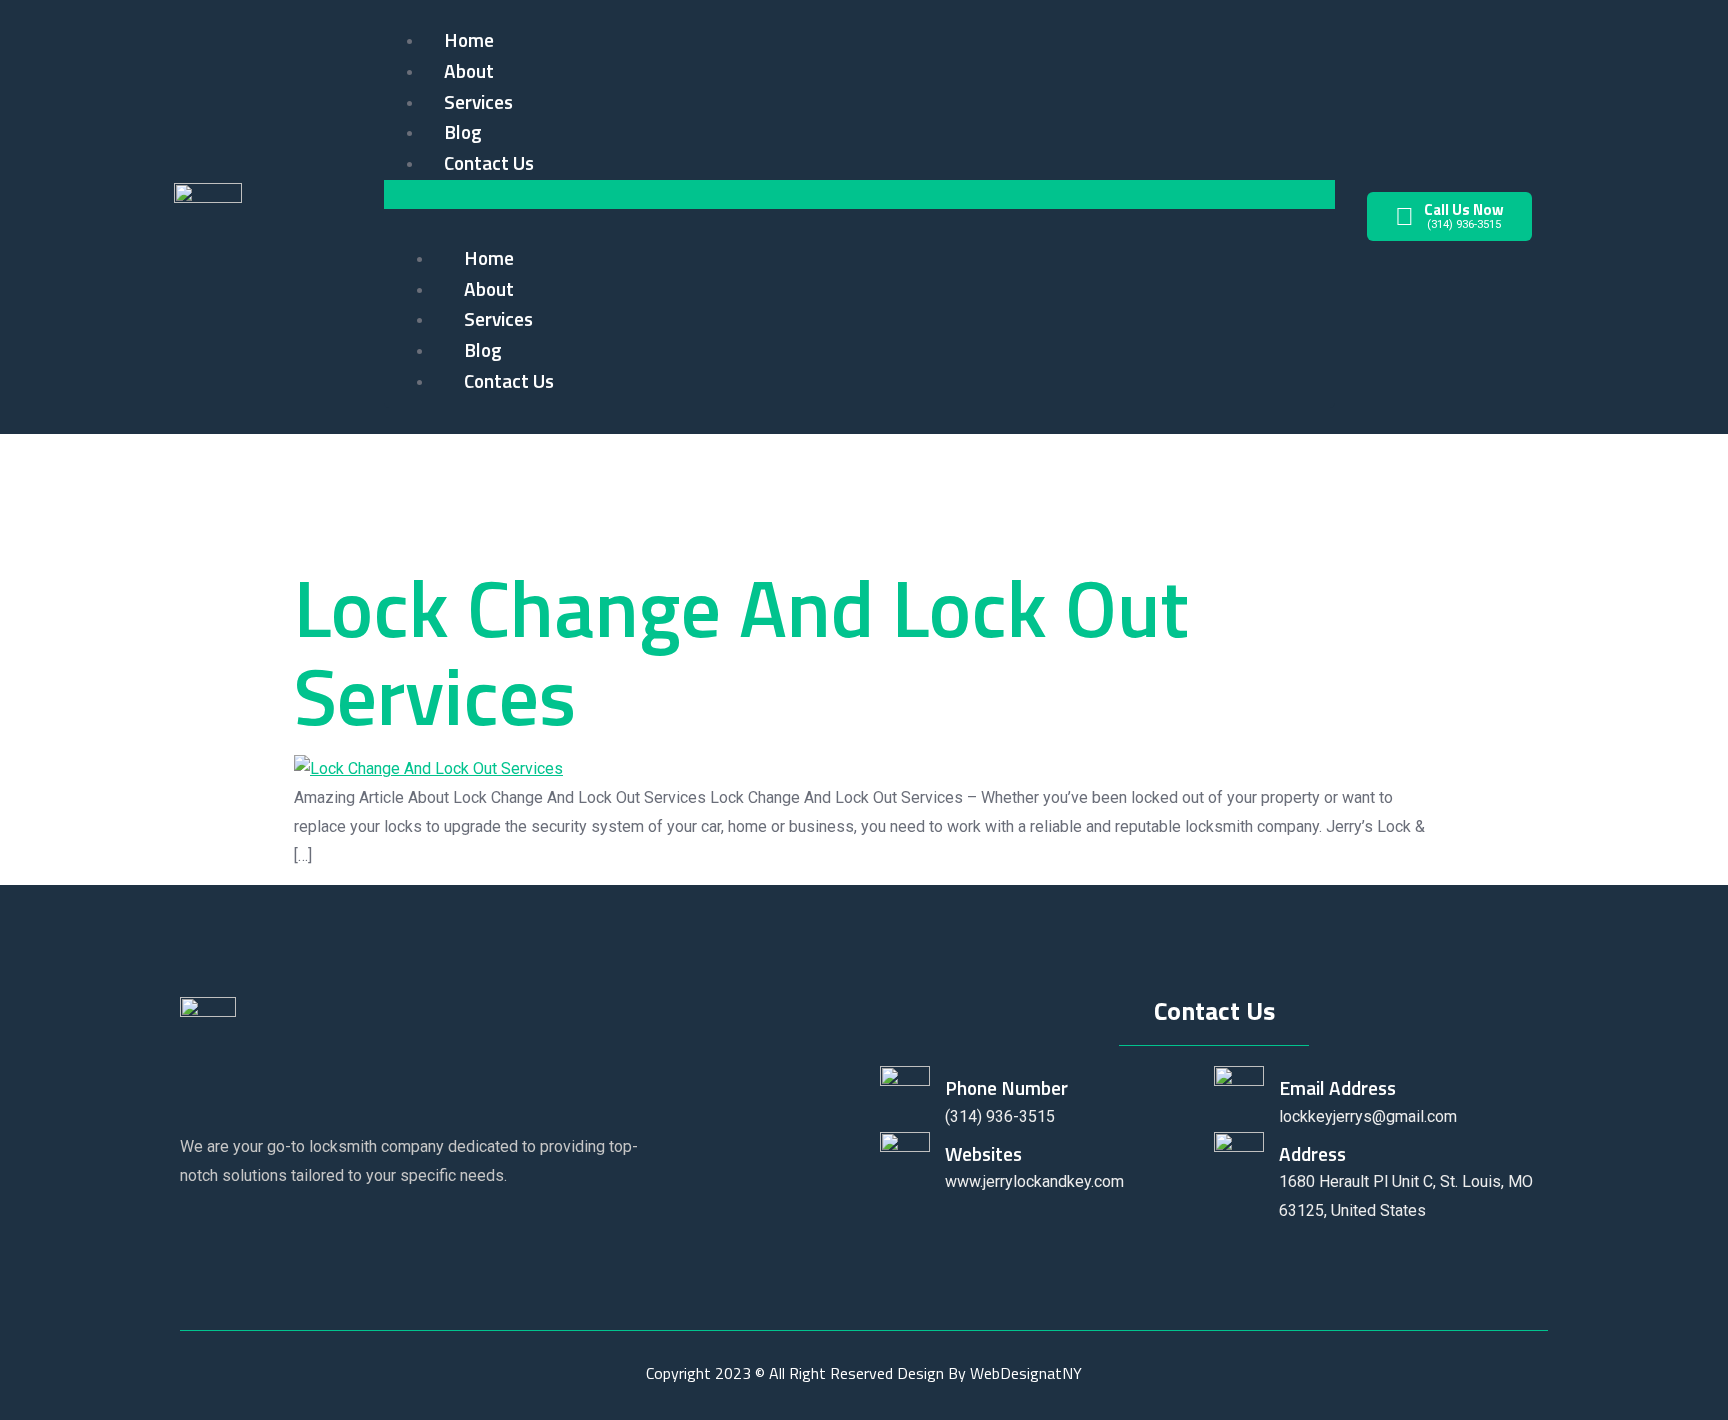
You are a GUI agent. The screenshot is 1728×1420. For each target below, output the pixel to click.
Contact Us (489, 162)
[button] (859, 194)
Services (478, 101)
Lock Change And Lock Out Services (741, 651)
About (469, 70)
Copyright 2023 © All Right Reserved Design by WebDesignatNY (864, 1373)
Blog (463, 131)
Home (469, 39)
